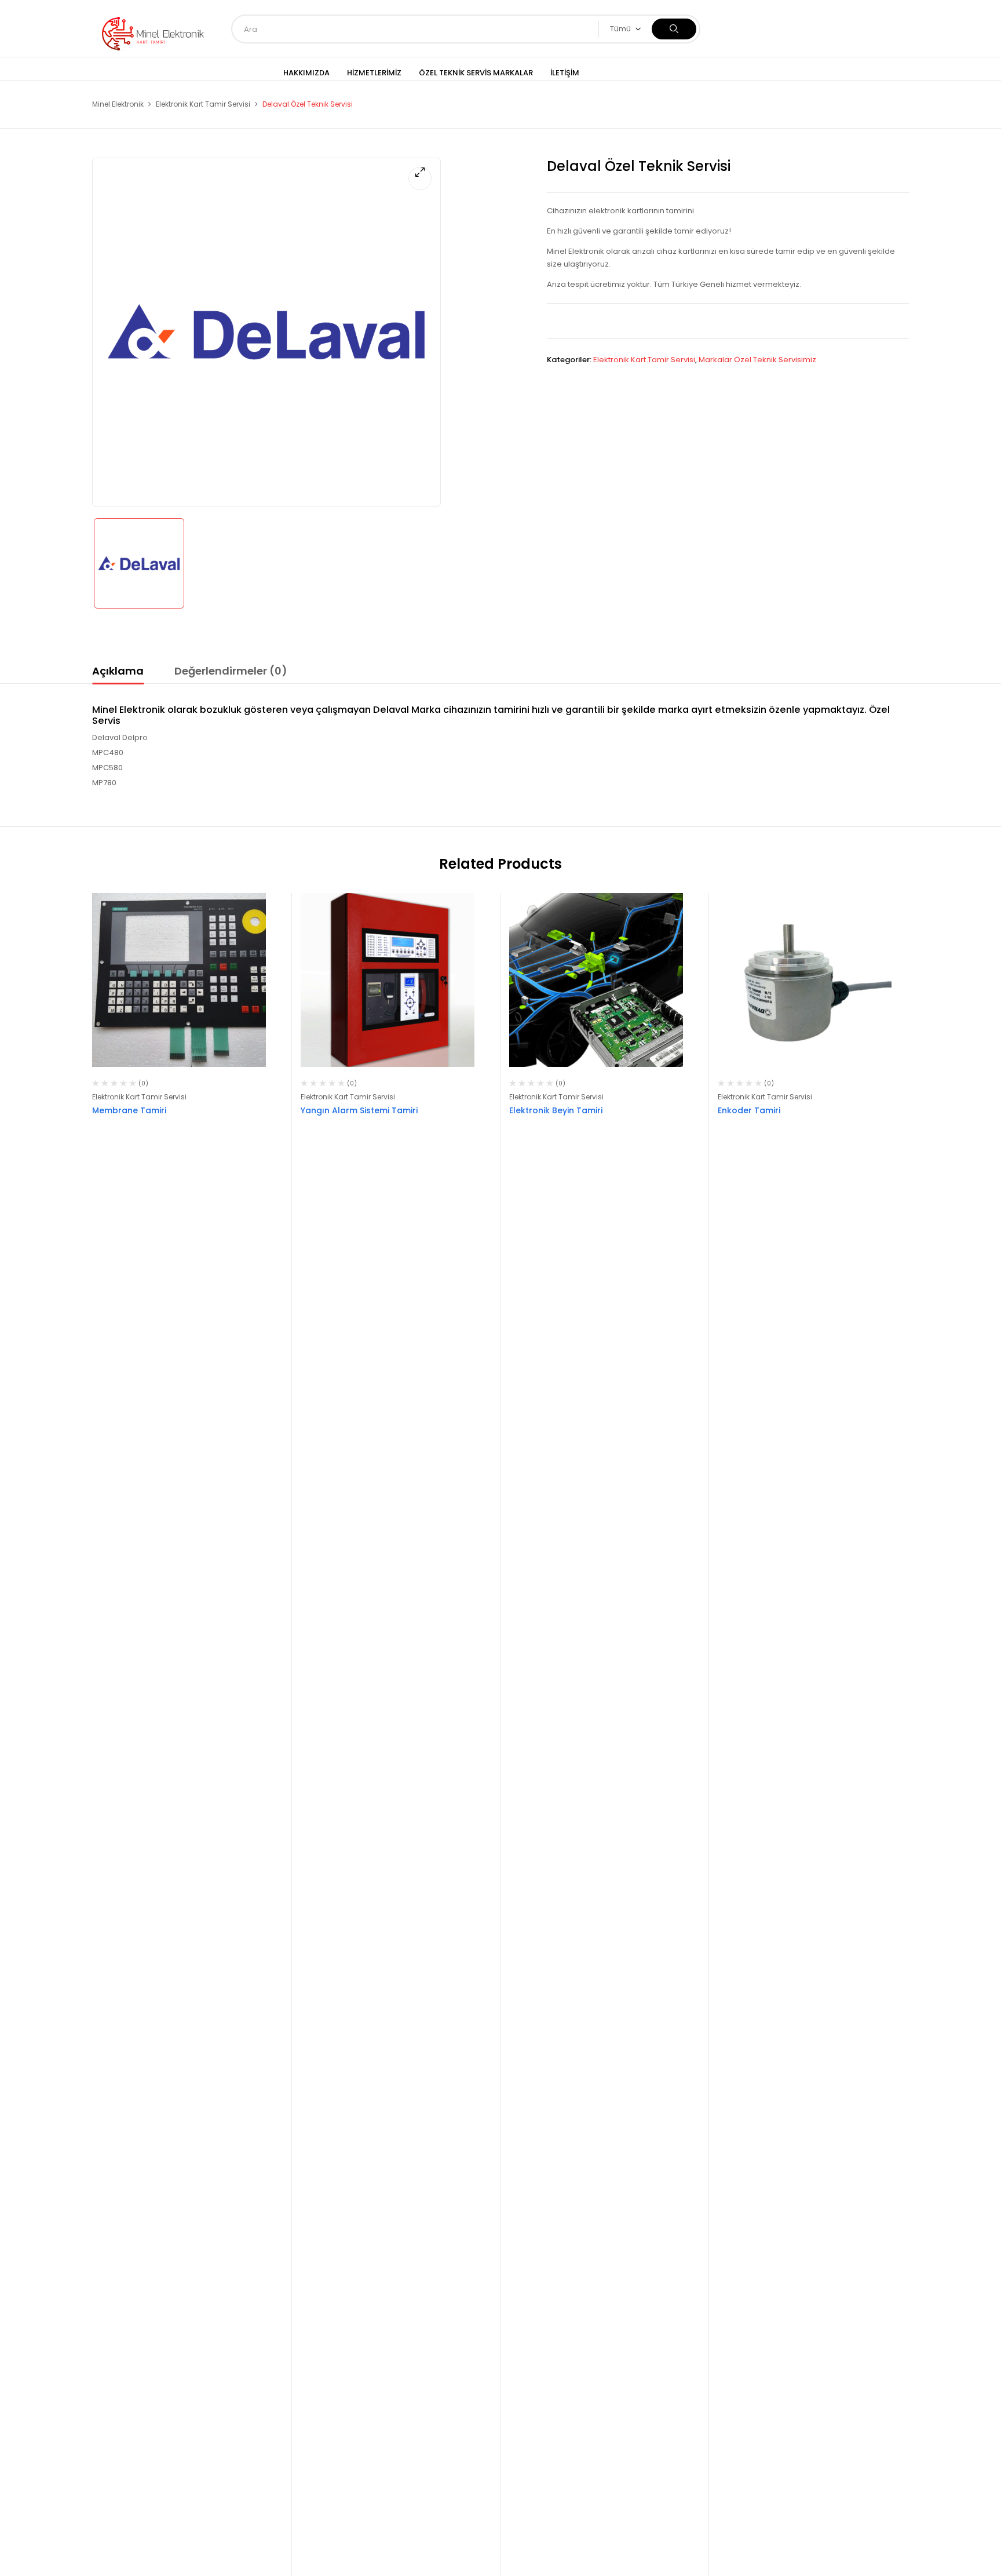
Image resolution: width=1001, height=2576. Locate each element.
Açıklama (118, 671)
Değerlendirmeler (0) (231, 671)
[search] (674, 29)
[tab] (118, 673)
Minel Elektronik (118, 104)
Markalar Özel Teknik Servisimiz (757, 360)
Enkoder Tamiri (749, 1110)
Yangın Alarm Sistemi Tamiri (359, 1110)
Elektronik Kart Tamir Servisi (203, 104)
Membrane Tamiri (129, 1110)
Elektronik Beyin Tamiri (556, 1110)
